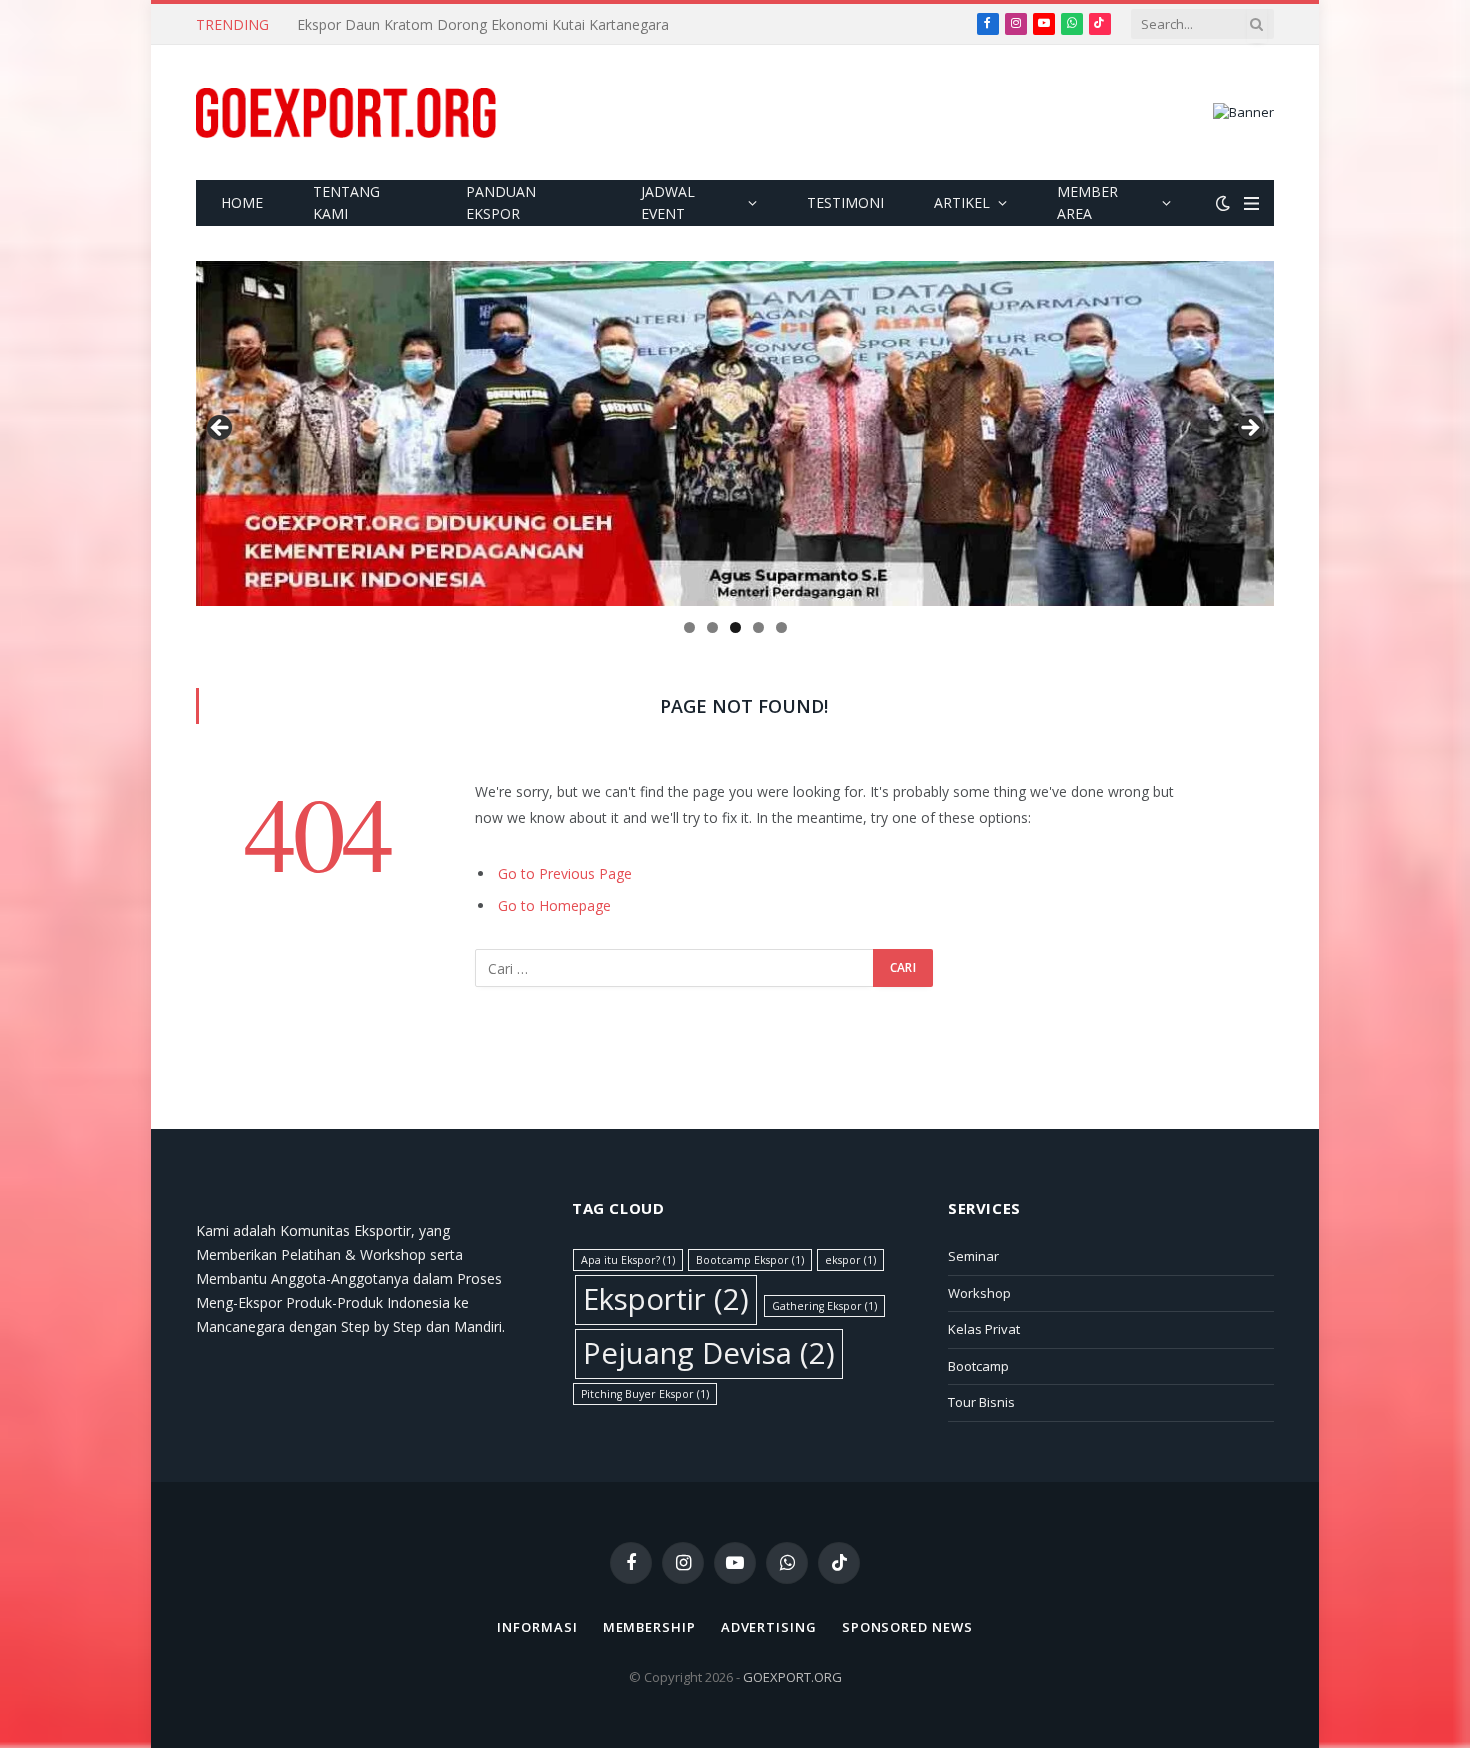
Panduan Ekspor (501, 202)
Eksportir (666, 1299)
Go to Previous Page (565, 873)
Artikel (962, 202)
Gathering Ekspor (824, 1306)
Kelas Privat (984, 1329)
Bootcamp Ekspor (750, 1260)
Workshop (979, 1293)
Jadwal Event (668, 202)
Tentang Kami (346, 202)
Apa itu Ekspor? (628, 1260)
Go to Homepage (554, 905)
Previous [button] (221, 429)
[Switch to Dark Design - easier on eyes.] (1223, 203)
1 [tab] (689, 627)
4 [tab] (758, 627)
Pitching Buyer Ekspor (645, 1394)
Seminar (973, 1256)
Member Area (1087, 202)
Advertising (769, 1627)
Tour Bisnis (981, 1402)
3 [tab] (735, 627)
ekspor (850, 1260)
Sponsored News (907, 1627)
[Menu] (1251, 203)
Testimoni (845, 202)
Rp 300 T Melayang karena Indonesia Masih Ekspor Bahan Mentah (512, 25)
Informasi (537, 1627)
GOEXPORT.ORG (792, 1677)
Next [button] (1249, 429)
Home (242, 202)
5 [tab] (781, 627)
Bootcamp (978, 1366)
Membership (649, 1627)
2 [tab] (712, 627)
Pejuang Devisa (709, 1353)
